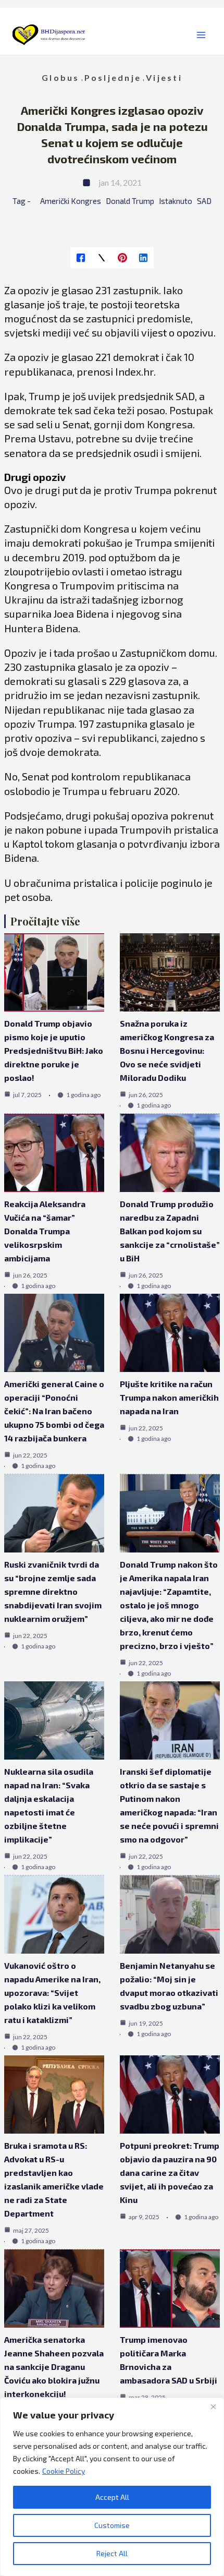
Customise (112, 2525)
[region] (112, 2487)
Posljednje (113, 77)
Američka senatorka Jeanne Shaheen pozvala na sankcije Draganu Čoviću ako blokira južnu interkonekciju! (54, 2367)
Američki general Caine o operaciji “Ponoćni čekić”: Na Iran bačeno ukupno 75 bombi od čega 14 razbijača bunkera (54, 1411)
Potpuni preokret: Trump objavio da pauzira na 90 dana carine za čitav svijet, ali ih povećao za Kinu (170, 2172)
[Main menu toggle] (201, 35)
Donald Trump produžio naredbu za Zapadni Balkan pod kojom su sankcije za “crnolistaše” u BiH (170, 1231)
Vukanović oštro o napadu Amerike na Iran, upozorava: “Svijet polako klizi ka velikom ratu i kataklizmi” (52, 1993)
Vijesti (164, 77)
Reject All (112, 2553)
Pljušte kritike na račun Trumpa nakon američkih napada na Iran (169, 1397)
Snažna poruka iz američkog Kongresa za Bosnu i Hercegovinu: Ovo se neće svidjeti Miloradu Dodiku (167, 1050)
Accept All (112, 2497)
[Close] (213, 2406)
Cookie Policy (64, 2471)
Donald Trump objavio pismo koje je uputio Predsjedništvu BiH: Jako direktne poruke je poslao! (54, 1050)
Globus (60, 77)
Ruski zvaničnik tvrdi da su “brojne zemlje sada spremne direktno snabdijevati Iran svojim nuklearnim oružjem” (53, 1591)
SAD (204, 201)
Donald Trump (130, 201)
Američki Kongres (71, 201)
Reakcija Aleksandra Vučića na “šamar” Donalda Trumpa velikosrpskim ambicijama (45, 1231)
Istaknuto (176, 201)
